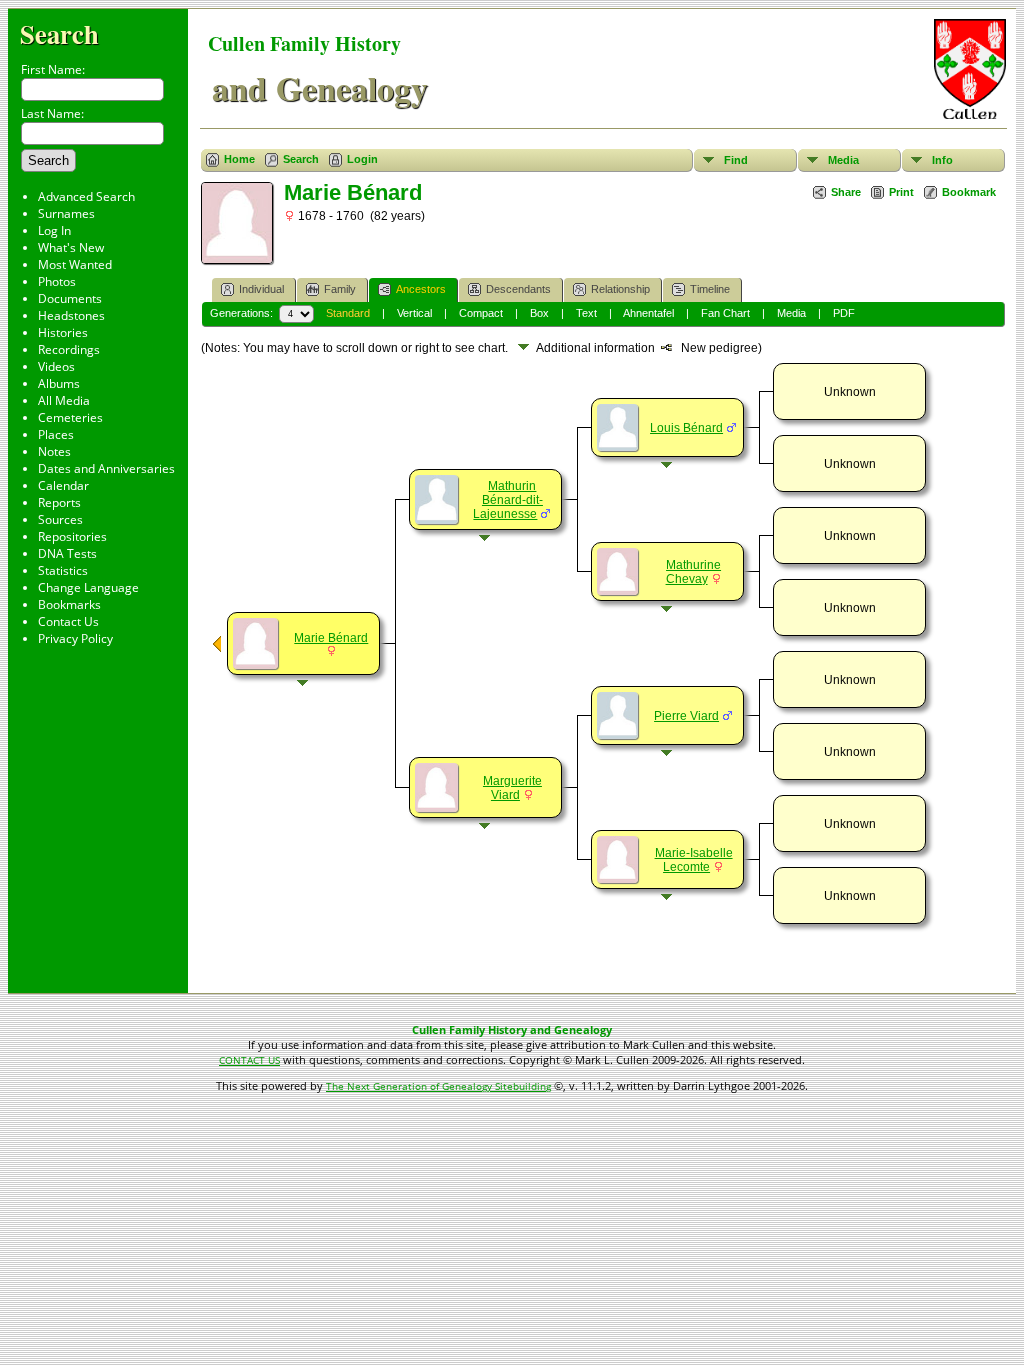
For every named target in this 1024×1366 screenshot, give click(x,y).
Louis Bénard (686, 428)
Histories (63, 332)
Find (736, 160)
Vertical (414, 313)
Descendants (518, 289)
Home (239, 159)
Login (362, 159)
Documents (70, 298)
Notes (54, 451)
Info (942, 160)
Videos (56, 366)
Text (586, 313)
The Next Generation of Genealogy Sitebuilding (438, 1086)
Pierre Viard (686, 716)
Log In (54, 230)
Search (59, 33)
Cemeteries (70, 417)
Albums (59, 383)
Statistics (63, 570)
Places (56, 434)
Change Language (88, 587)
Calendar (63, 485)
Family (340, 289)
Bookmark (969, 192)
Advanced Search (86, 196)
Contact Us (68, 621)
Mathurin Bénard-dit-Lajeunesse (508, 500)
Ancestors (421, 289)
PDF (844, 313)
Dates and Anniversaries (106, 468)
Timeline (710, 289)
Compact (481, 313)
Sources (60, 519)
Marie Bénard (331, 638)
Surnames (66, 213)
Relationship (620, 289)
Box (539, 313)
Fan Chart (725, 313)
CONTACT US (249, 1060)
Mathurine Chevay (694, 572)
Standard (348, 313)
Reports (59, 502)
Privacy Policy (75, 638)
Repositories (72, 536)
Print (901, 192)
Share (846, 192)
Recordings (69, 349)
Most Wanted (75, 264)
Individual (261, 289)
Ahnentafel (648, 313)
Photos (57, 281)
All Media (64, 400)
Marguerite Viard (512, 788)
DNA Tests (67, 553)
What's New (71, 247)
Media (843, 160)
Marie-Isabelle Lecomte (694, 860)
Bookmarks (69, 604)
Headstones (71, 315)
